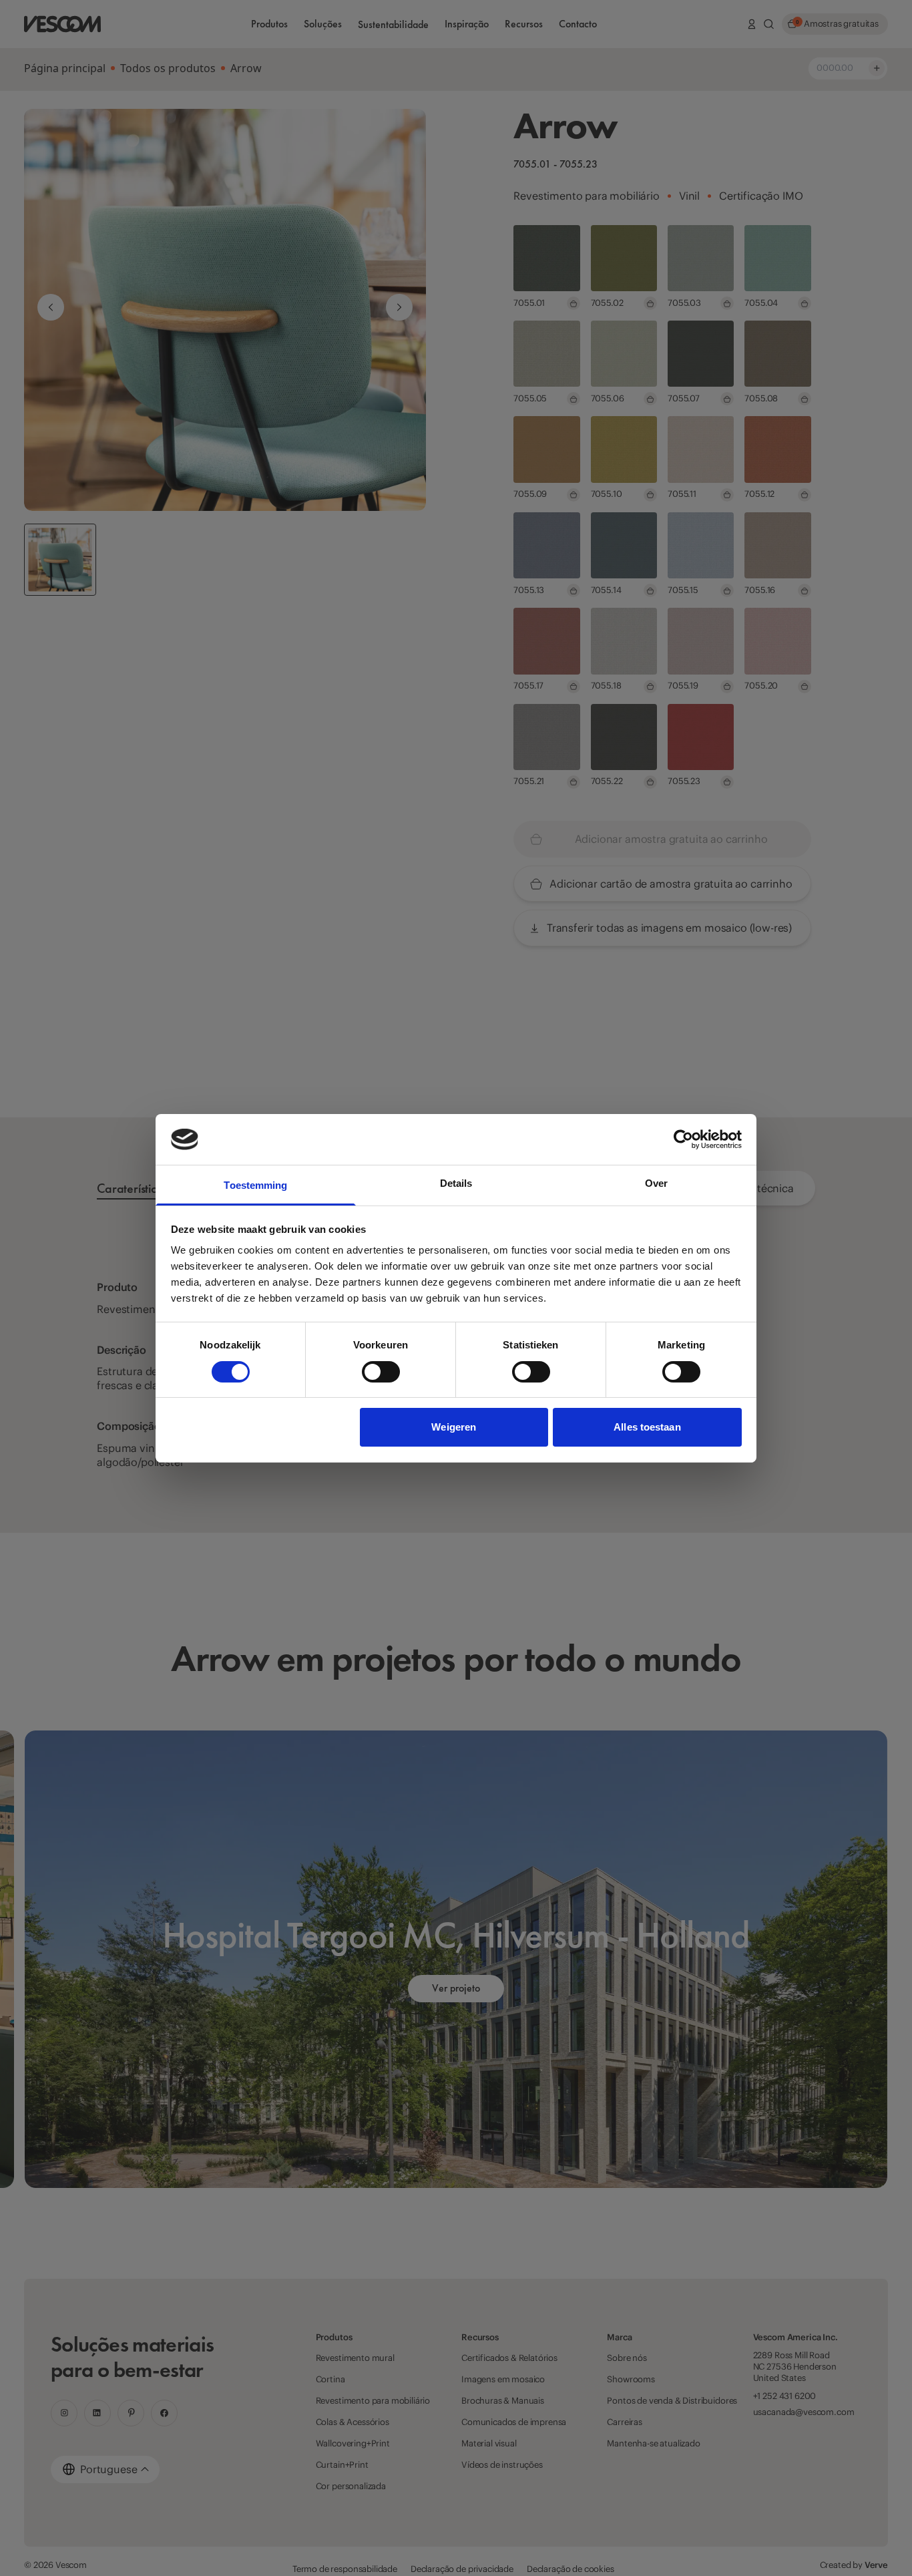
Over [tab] (656, 1183)
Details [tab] (456, 1183)
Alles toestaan (647, 1427)
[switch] (381, 1372)
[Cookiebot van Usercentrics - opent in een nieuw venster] (683, 1139)
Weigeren (454, 1427)
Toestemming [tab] (255, 1185)
